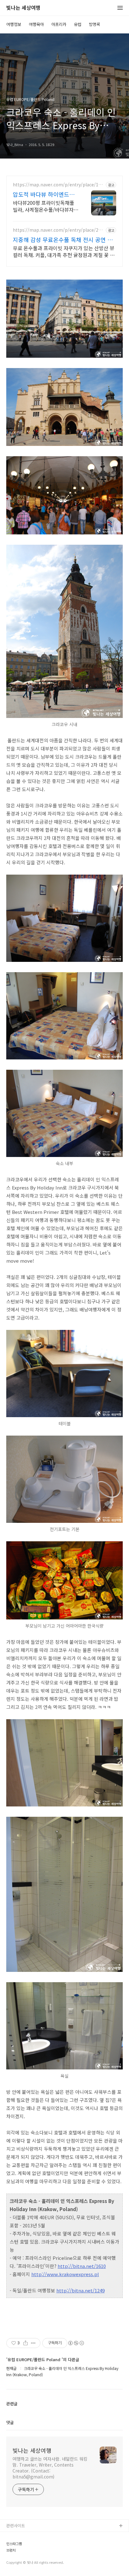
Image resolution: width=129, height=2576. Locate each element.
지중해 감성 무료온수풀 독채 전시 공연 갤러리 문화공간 (63, 240)
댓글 (10, 2422)
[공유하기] (26, 2343)
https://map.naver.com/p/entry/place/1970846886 (58, 185)
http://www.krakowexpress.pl (65, 2274)
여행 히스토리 (18, 2566)
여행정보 (14, 24)
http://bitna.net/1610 (82, 2266)
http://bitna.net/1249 (80, 2290)
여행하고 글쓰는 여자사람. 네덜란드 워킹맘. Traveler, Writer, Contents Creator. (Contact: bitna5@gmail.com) (50, 2468)
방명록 (95, 24)
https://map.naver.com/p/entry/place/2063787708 (58, 230)
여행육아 (36, 24)
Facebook (16, 2536)
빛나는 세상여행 (23, 8)
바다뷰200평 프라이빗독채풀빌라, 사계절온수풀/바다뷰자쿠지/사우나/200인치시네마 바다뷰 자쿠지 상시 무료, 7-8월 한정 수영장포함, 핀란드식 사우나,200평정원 (46, 206)
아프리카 (59, 24)
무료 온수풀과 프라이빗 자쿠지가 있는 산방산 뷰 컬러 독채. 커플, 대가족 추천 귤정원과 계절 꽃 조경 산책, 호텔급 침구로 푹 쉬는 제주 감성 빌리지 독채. (64, 251)
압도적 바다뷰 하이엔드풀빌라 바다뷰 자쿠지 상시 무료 (45, 194)
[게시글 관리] (33, 2343)
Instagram (16, 2556)
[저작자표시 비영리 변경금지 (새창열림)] (76, 2343)
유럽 (78, 24)
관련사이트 (16, 2525)
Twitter (13, 2546)
